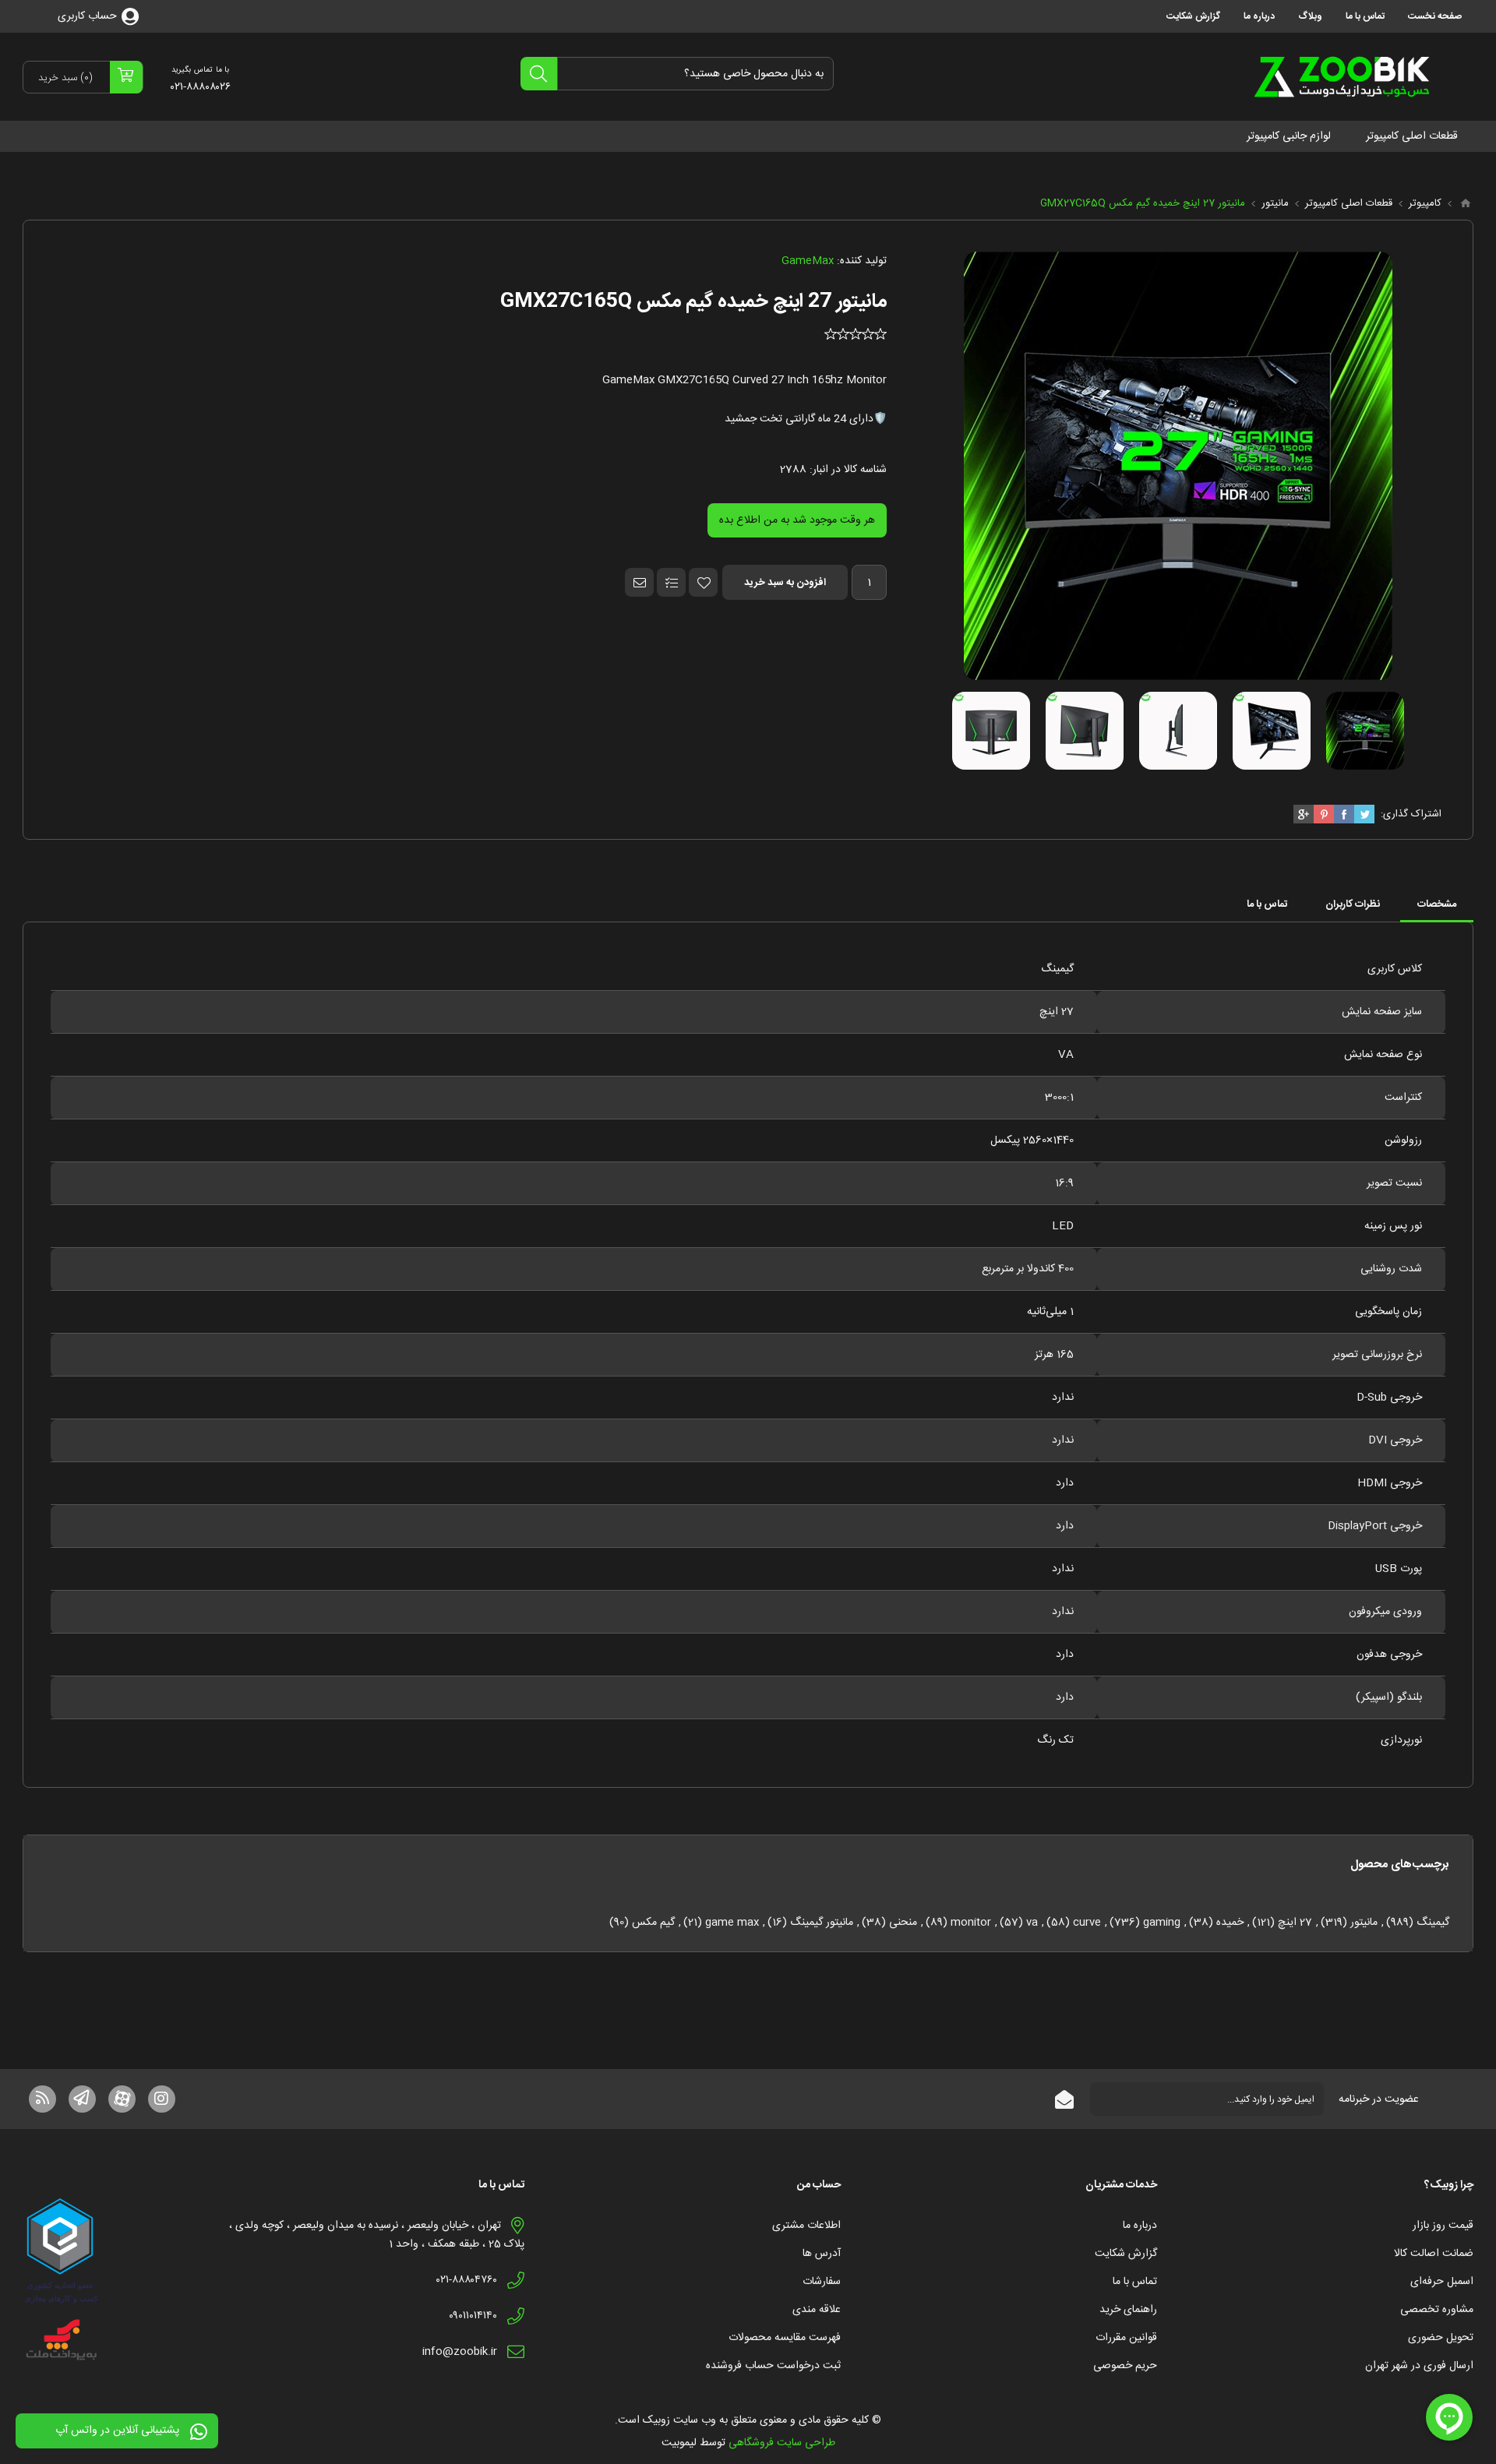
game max (732, 1923)
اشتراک (1064, 2099)
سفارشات (822, 2282)
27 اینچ (1295, 1923)
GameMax (808, 261)
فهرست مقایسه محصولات (785, 2338)
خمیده (1230, 1923)
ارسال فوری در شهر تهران (1419, 2366)
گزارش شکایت (1126, 2254)
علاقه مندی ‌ (815, 2310)
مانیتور (1364, 1923)
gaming (1162, 1923)
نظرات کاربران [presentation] (1353, 904)
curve (1087, 1923)
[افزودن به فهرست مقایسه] (671, 582)
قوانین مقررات (1126, 2338)
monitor (971, 1923)
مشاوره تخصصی (1437, 2310)
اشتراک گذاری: (1411, 814)
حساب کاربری (87, 16)
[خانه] (1466, 203)
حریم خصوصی (1125, 2366)
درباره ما (1140, 2226)
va (1032, 1923)
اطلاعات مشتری (806, 2226)
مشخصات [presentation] (1437, 904)
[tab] (1437, 904)
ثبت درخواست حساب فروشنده (773, 2366)
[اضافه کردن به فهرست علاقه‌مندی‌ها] (703, 582)
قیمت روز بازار (1443, 2226)
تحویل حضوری (1441, 2338)
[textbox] (695, 74)
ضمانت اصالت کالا (1434, 2254)
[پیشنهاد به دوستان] (639, 582)
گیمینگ (1433, 1923)
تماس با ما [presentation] (1267, 904)
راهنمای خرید (1128, 2310)
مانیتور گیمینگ (822, 1923)
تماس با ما (1135, 2282)
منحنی (903, 1923)
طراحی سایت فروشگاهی (782, 2443)
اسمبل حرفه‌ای (1442, 2282)
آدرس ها (822, 2254)
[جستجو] (539, 74)
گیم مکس (653, 1923)
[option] (1365, 731)
